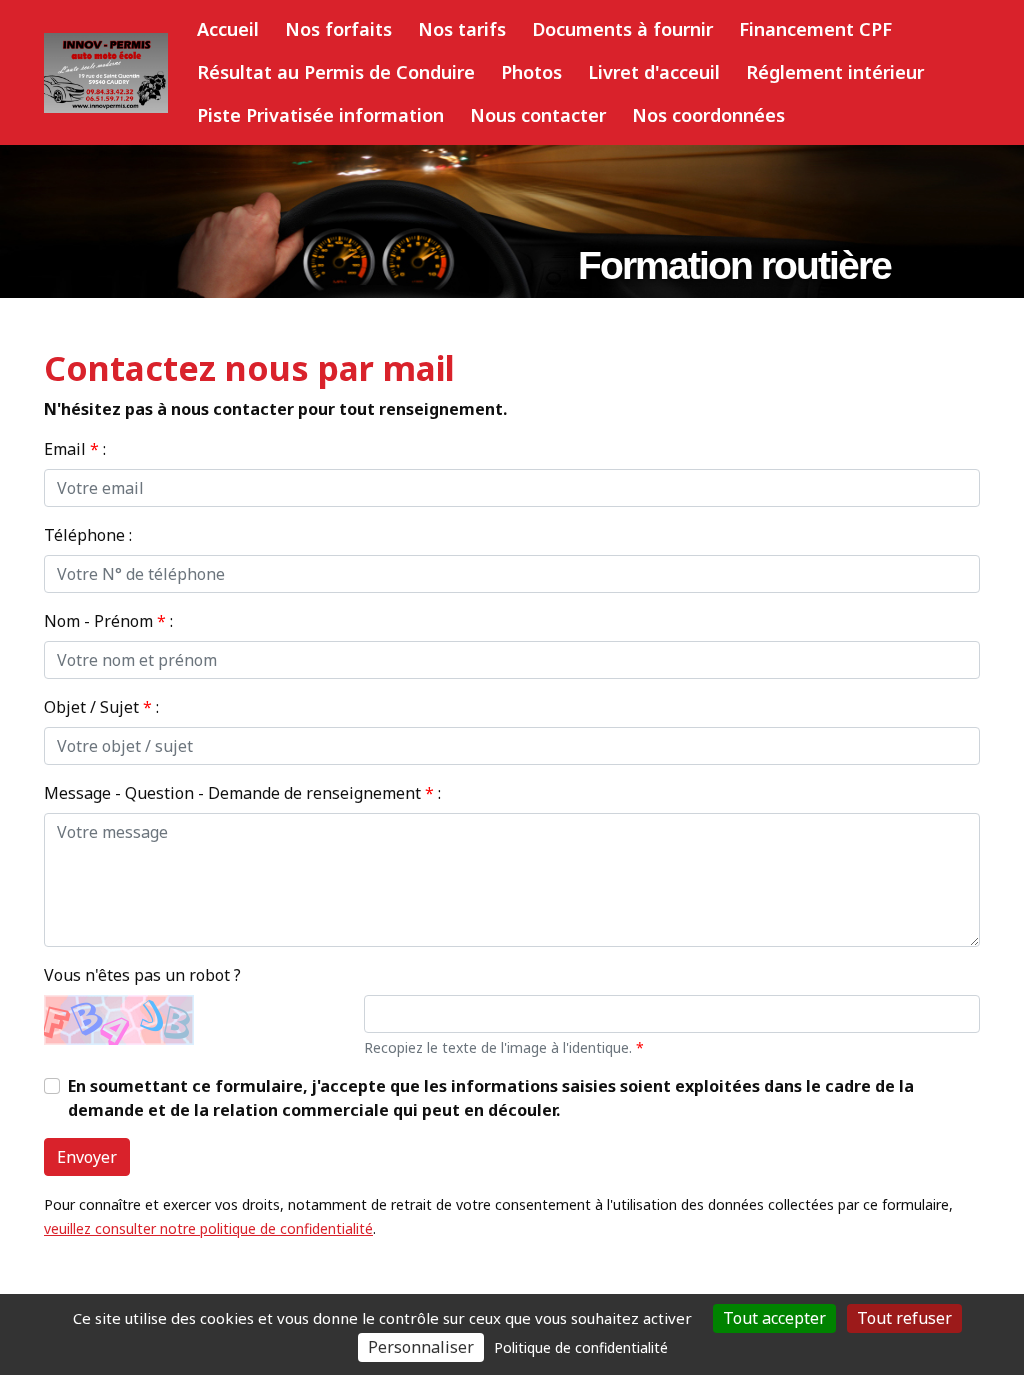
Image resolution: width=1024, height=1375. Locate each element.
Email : (75, 449)
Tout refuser (904, 1318)
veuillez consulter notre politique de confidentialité (208, 1228)
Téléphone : (88, 535)
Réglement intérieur (835, 72)
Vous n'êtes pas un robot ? (142, 975)
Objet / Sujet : (101, 707)
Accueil (228, 29)
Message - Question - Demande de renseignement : (242, 793)
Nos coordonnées (708, 115)
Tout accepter (774, 1318)
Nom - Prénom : (108, 621)
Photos (531, 72)
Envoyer (87, 1157)
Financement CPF (815, 29)
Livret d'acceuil (654, 72)
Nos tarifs (462, 29)
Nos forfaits (338, 29)
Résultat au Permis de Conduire (336, 72)
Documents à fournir (622, 29)
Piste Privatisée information (320, 115)
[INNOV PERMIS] (106, 73)
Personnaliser (421, 1347)
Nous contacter (538, 115)
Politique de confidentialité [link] (581, 1347)
